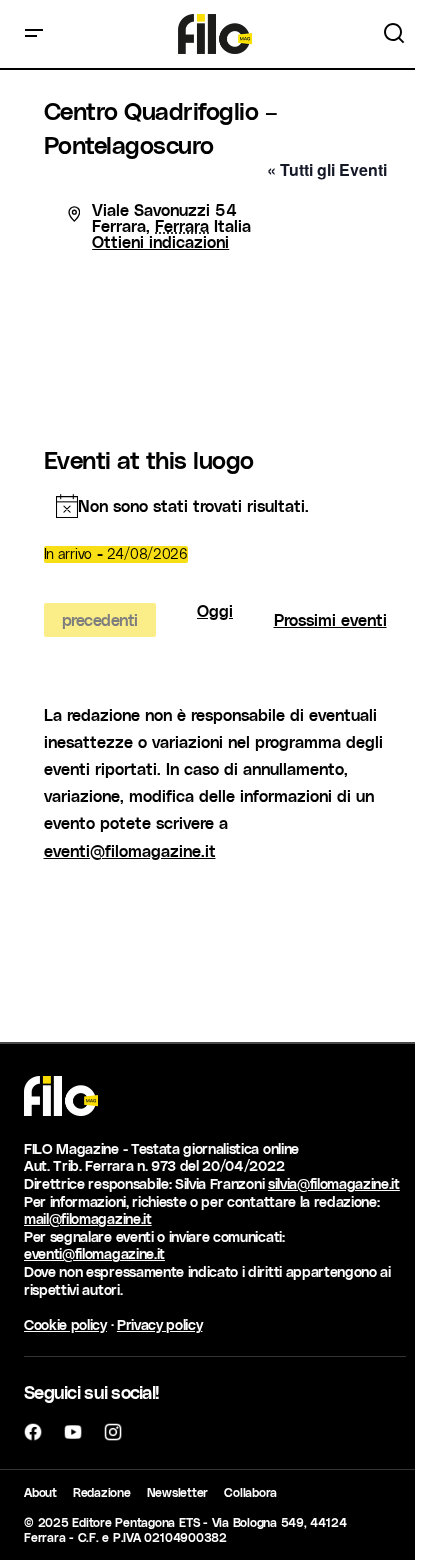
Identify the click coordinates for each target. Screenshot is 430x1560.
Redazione (102, 1492)
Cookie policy (65, 1324)
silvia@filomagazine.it (334, 1183)
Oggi (215, 611)
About (40, 1492)
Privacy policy (160, 1324)
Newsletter (178, 1492)
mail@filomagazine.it (88, 1218)
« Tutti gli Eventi (327, 169)
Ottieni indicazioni (160, 241)
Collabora (250, 1492)
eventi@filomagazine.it (130, 850)
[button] (34, 34)
